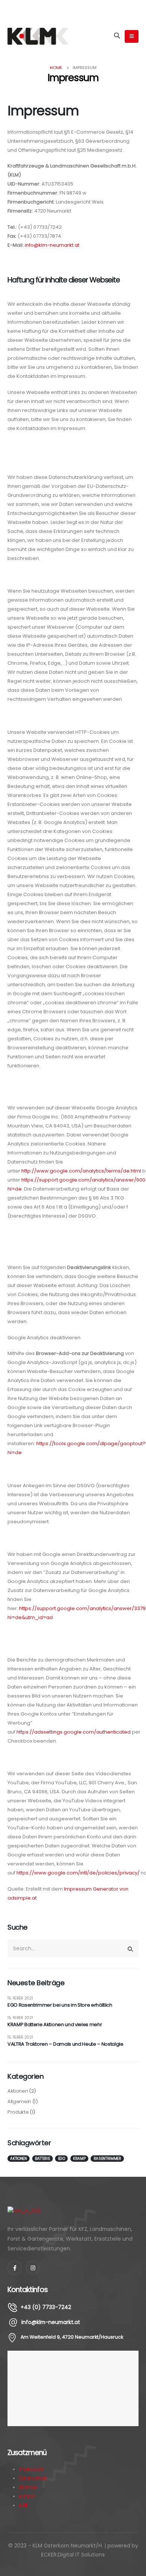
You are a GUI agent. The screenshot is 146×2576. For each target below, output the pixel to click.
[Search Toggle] (117, 36)
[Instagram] (33, 2268)
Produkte (18, 2112)
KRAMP (79, 2159)
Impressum (32, 2469)
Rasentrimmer (107, 2159)
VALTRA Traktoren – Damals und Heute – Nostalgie (66, 2044)
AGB (23, 2505)
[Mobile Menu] (132, 36)
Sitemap (28, 2487)
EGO (62, 2159)
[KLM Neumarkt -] (38, 36)
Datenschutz (33, 2478)
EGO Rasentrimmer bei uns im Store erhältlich (60, 2005)
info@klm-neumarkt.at (52, 245)
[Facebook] (15, 2268)
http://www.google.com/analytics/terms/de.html (81, 1171)
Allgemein (19, 2101)
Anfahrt (27, 2496)
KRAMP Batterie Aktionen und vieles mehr (55, 2024)
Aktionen (18, 2091)
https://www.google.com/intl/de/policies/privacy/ (78, 1873)
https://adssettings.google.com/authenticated (74, 1732)
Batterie (42, 2159)
